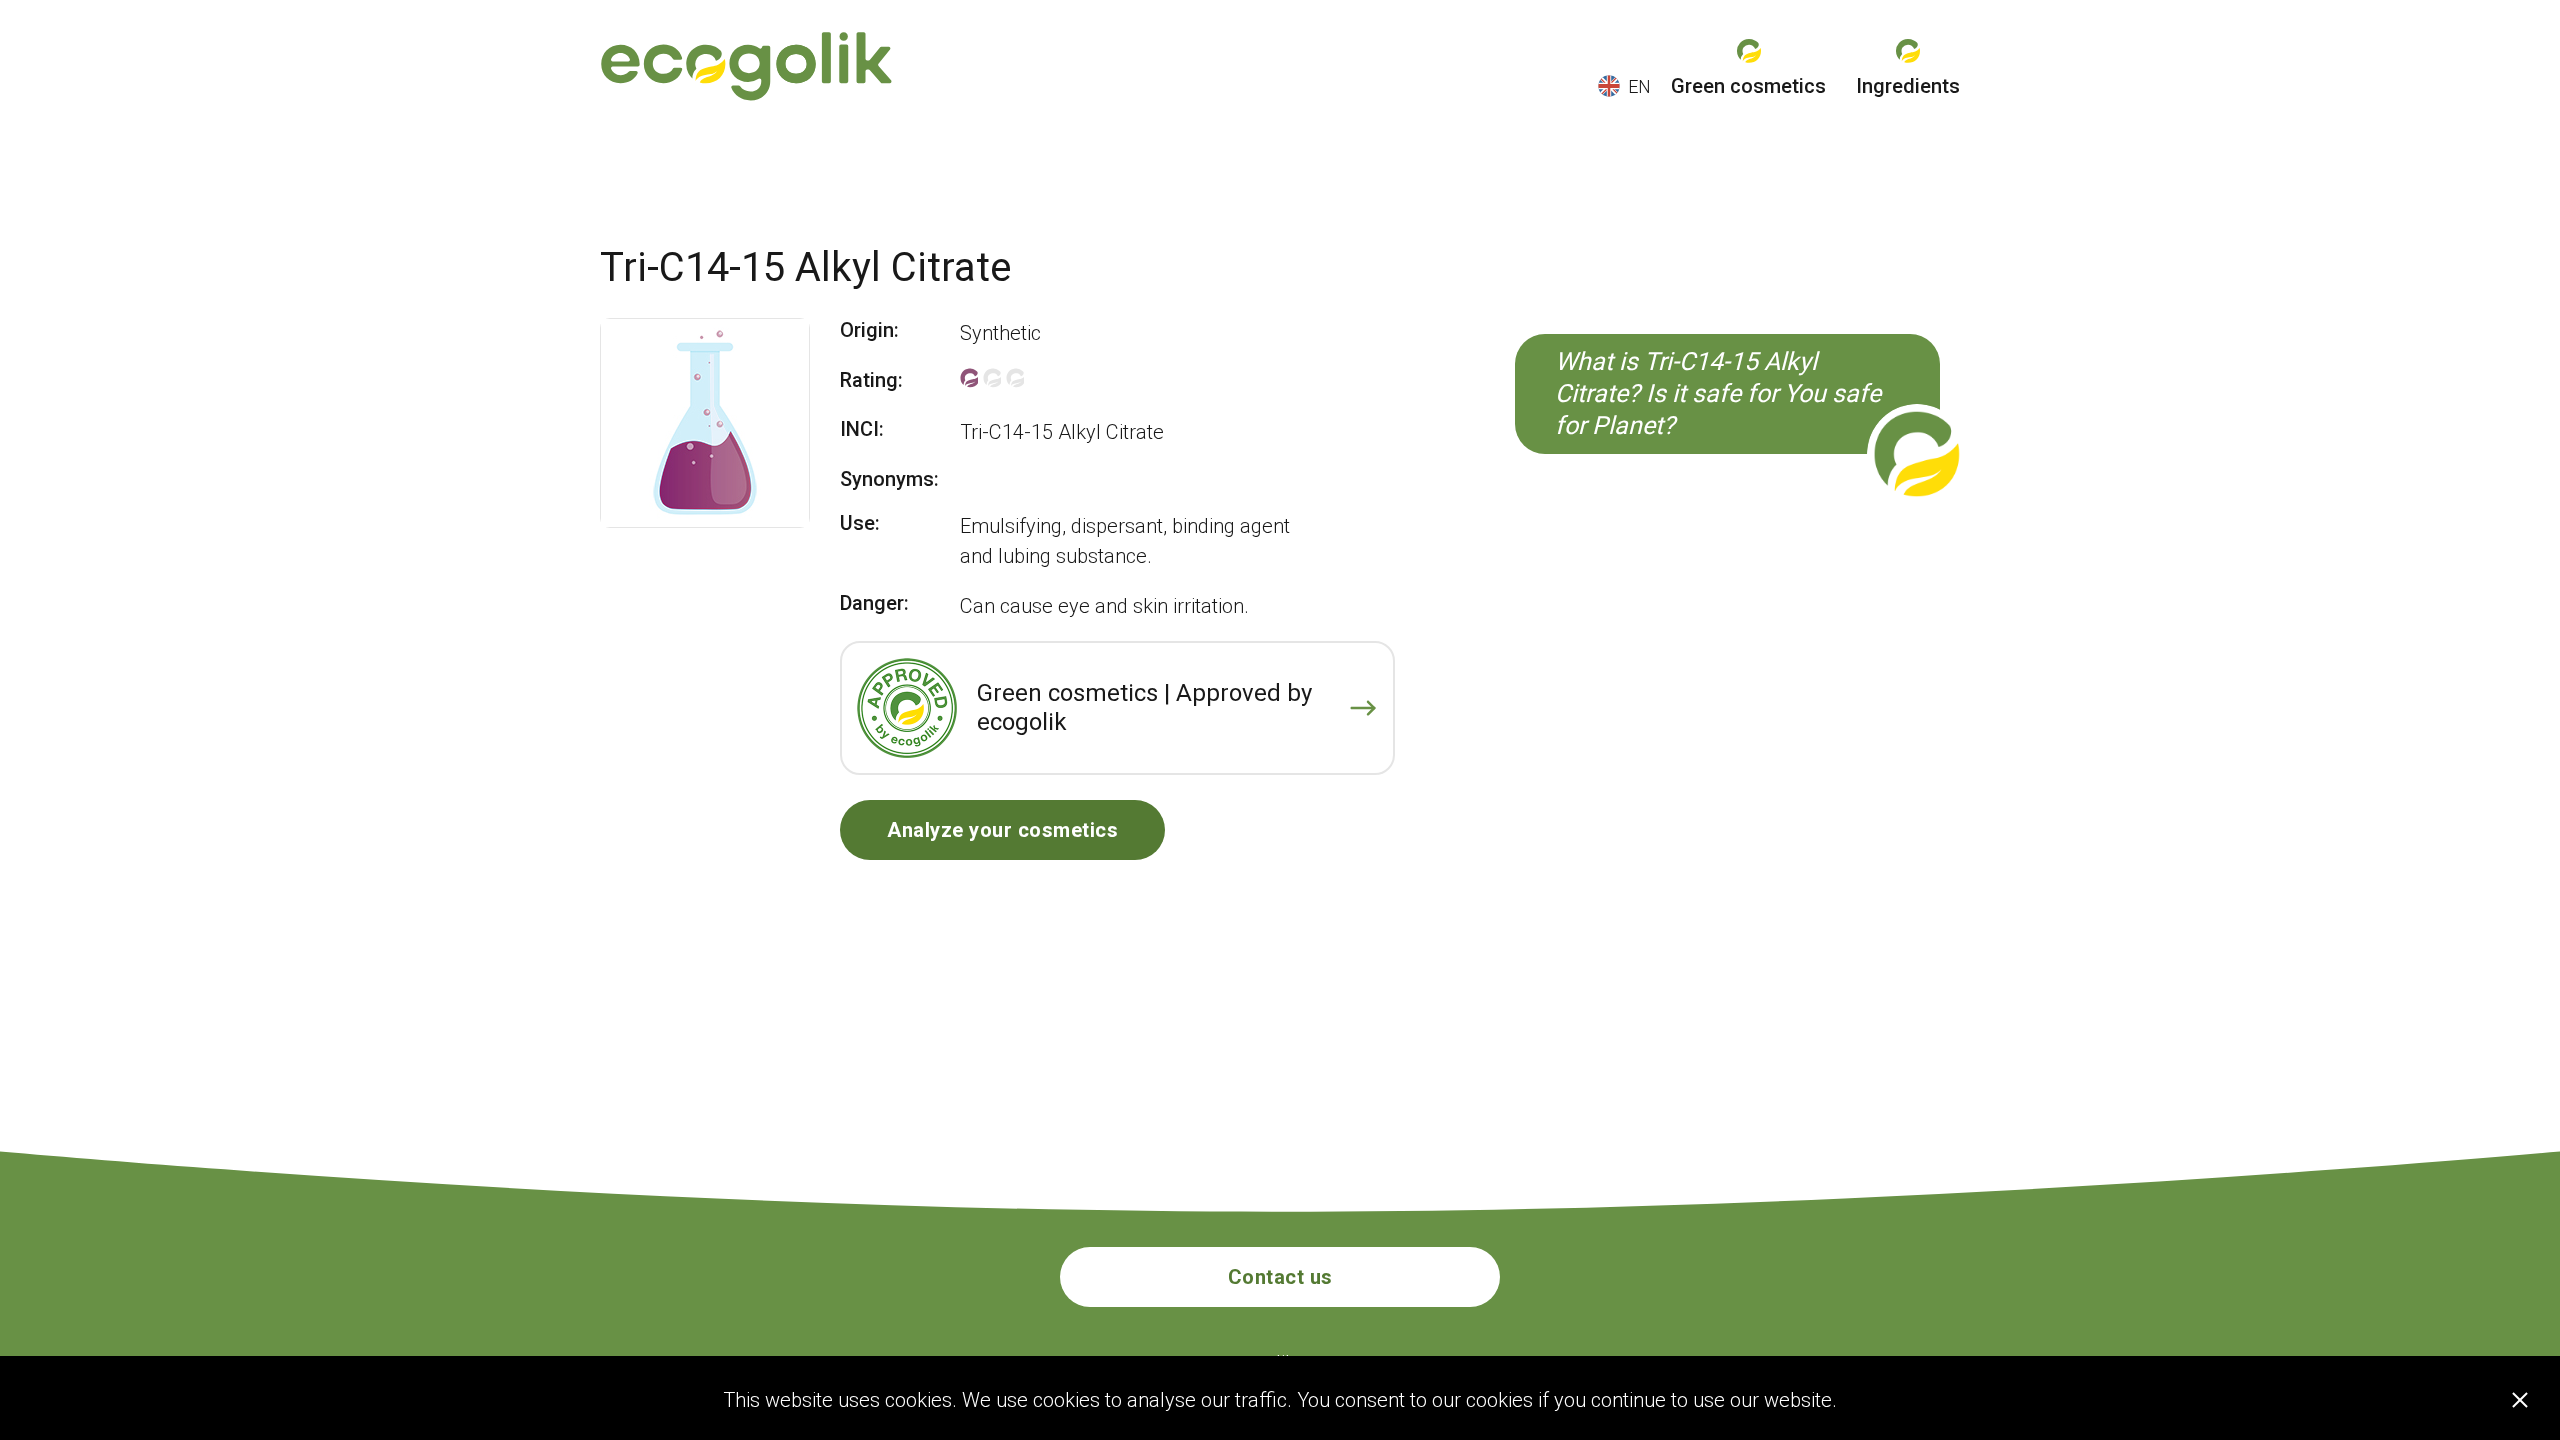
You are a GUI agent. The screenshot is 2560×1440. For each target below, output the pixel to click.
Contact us (1280, 1277)
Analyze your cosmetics (1002, 830)
